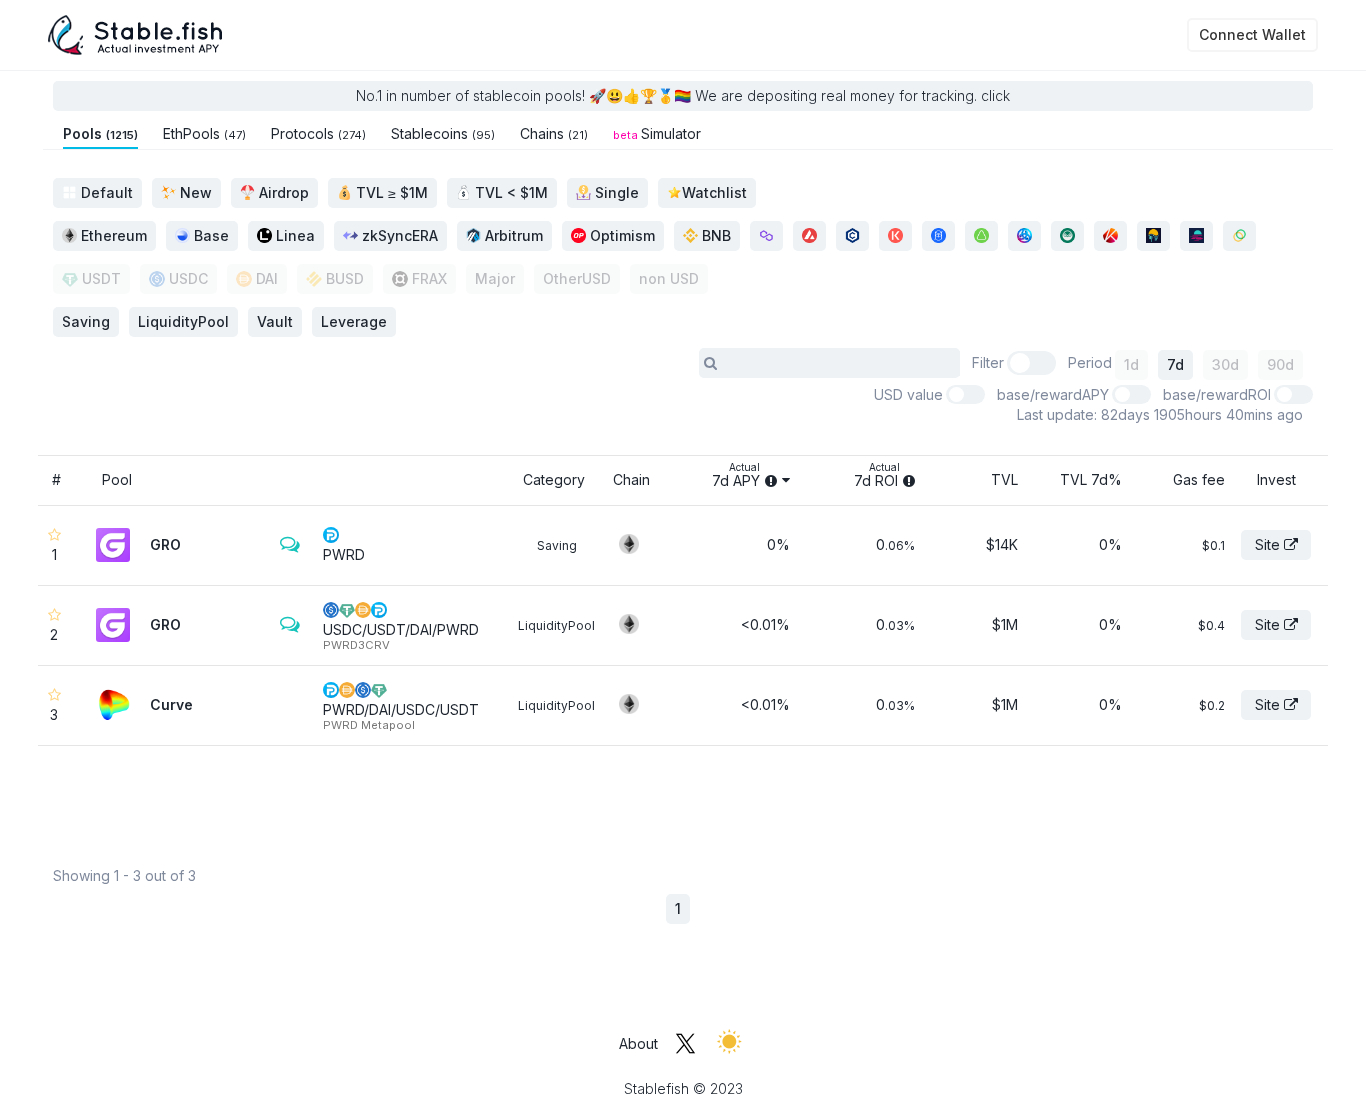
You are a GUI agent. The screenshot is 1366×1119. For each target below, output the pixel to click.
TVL (1004, 479)
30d (1225, 364)
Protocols (318, 133)
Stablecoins (443, 133)
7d (1175, 364)
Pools (100, 133)
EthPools (204, 133)
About (638, 1043)
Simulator (657, 133)
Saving (557, 545)
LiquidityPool (556, 625)
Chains (554, 133)
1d (1131, 364)
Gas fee (1199, 479)
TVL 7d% (1090, 479)
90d (1280, 364)
